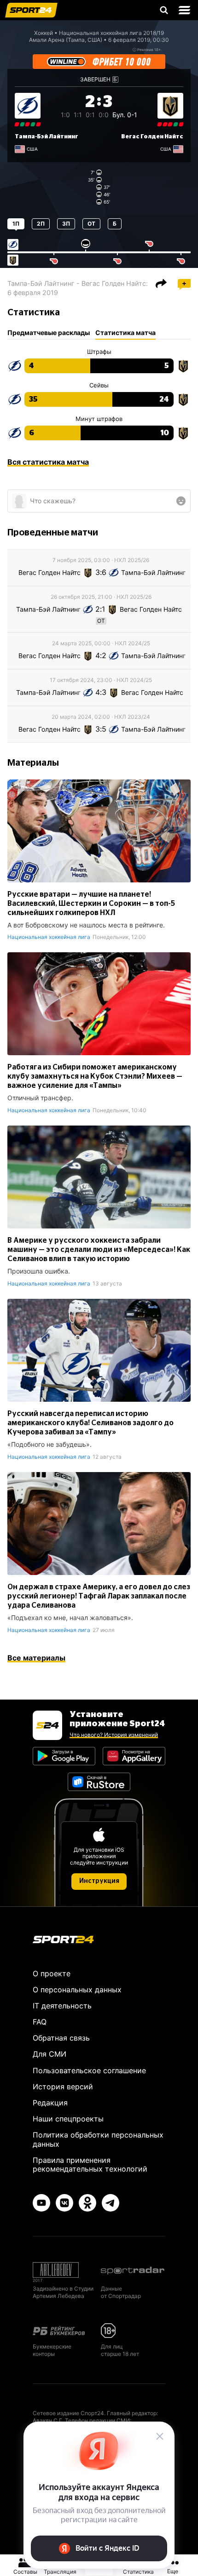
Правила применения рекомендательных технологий (90, 2164)
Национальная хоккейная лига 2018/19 (111, 33)
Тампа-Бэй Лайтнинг (47, 136)
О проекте (52, 1973)
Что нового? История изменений (114, 1735)
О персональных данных (77, 1990)
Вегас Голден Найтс (152, 136)
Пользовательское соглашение (89, 2070)
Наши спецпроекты (68, 2119)
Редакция (50, 2103)
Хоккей (44, 33)
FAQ (40, 2022)
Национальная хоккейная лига (49, 937)
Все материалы (36, 1658)
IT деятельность (62, 2006)
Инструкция (99, 1881)
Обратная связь (61, 2038)
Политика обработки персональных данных (98, 2139)
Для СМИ (49, 2054)
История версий (63, 2087)
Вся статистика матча (48, 462)
